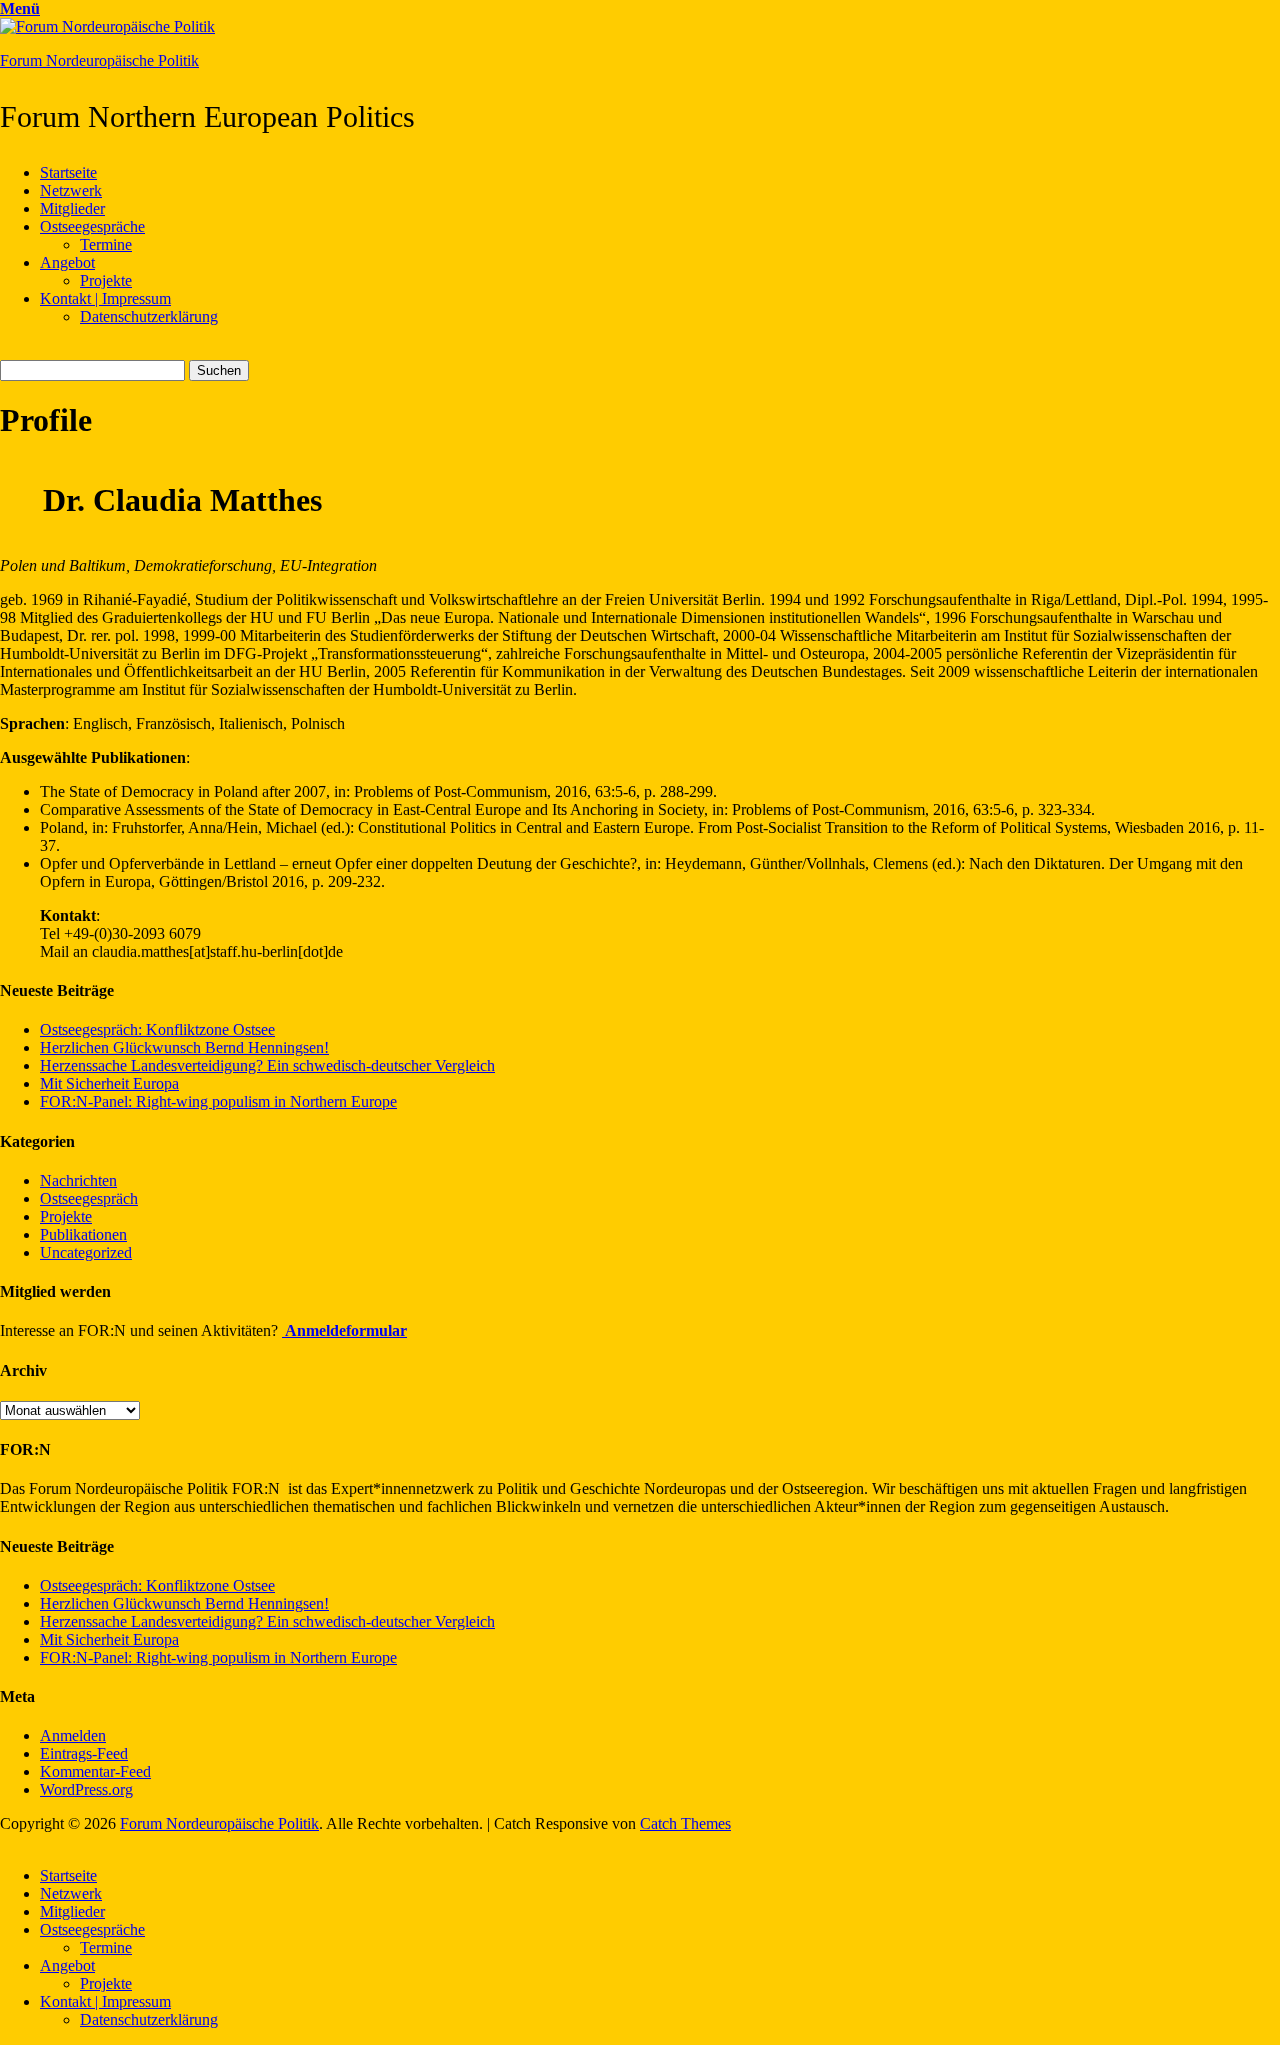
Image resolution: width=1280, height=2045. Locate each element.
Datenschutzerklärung (149, 316)
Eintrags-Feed (84, 1753)
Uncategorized (86, 1252)
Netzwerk (71, 190)
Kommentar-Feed (95, 1771)
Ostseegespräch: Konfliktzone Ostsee (157, 1029)
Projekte (106, 280)
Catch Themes (685, 1823)
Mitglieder (72, 208)
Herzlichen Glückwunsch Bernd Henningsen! (184, 1047)
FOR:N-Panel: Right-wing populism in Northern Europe (218, 1101)
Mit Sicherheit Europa (109, 1083)
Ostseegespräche (92, 226)
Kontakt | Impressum (105, 298)
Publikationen (83, 1234)
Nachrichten (78, 1180)
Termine (106, 244)
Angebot (67, 262)
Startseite (68, 172)
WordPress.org (86, 1789)
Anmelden (73, 1735)
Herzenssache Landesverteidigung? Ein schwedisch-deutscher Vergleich (267, 1065)
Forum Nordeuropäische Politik (99, 60)
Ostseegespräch (89, 1198)
